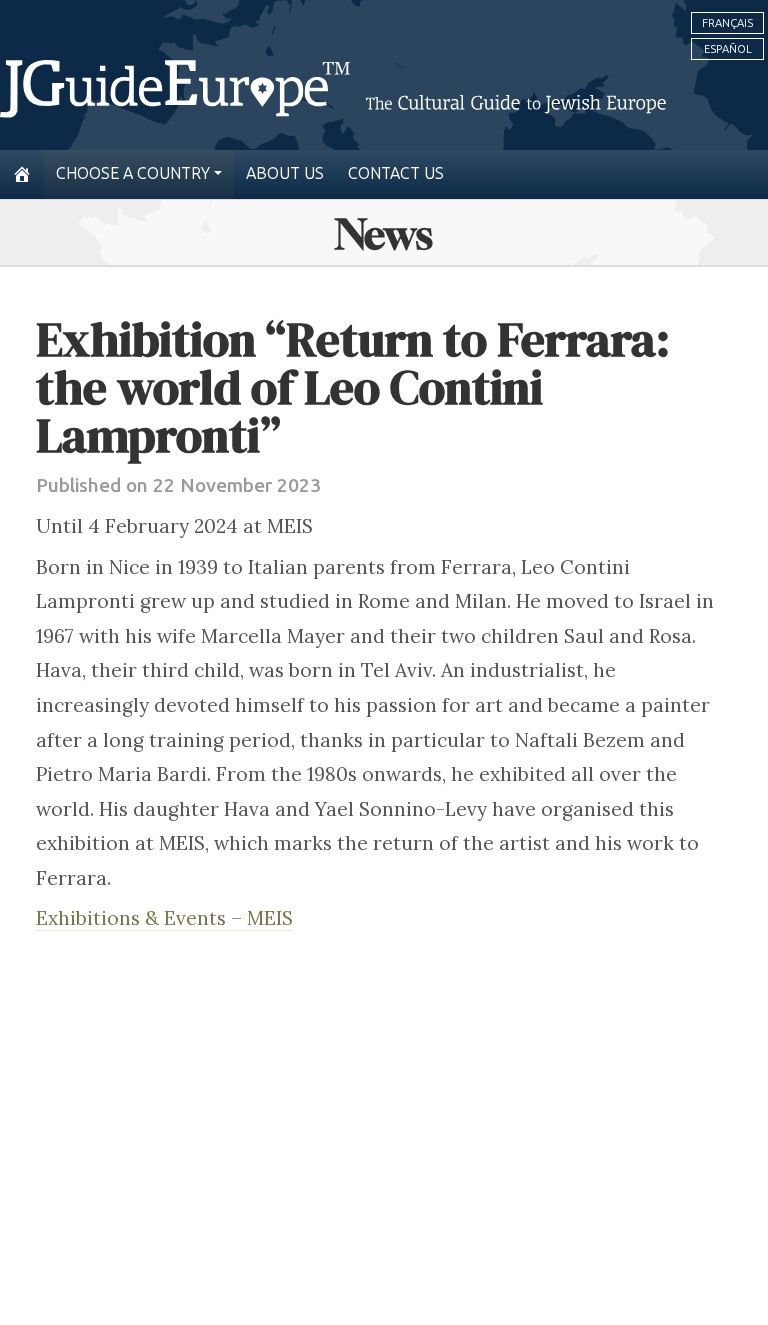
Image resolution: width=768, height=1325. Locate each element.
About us (285, 173)
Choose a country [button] (133, 173)
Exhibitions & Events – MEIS (164, 918)
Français (727, 23)
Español (728, 49)
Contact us (396, 173)
